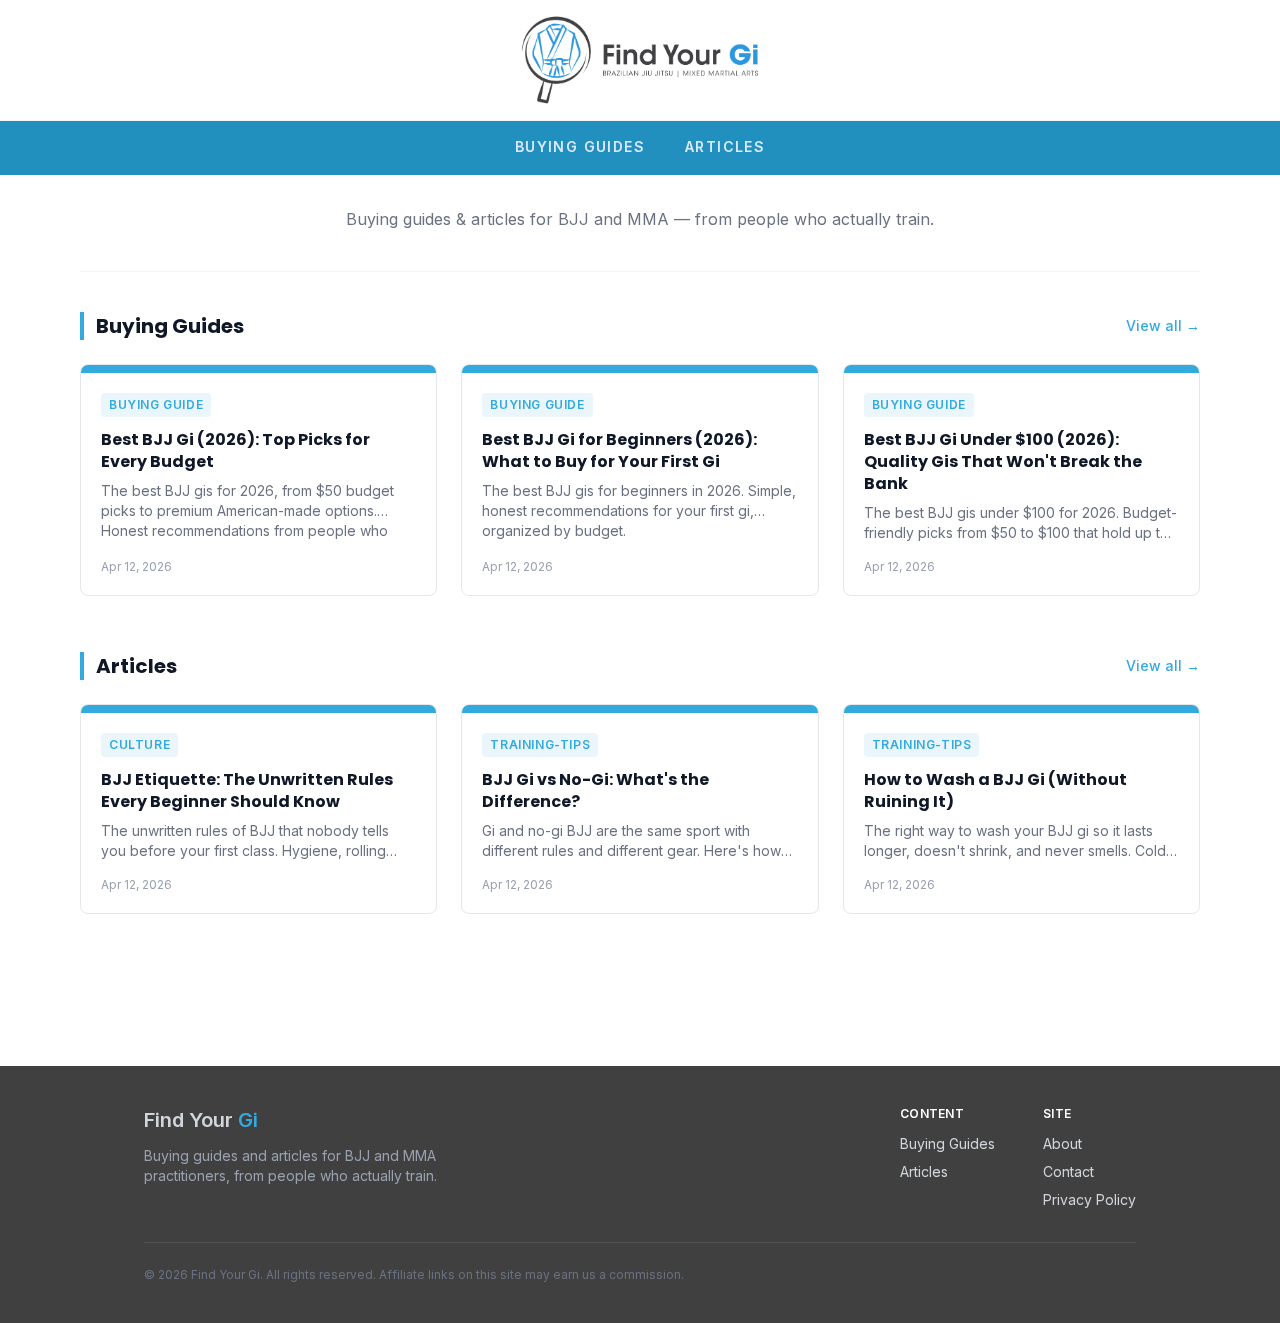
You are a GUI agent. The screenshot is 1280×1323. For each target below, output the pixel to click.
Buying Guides (580, 146)
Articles (725, 146)
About (1062, 1143)
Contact (1068, 1171)
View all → (1163, 325)
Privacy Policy (1089, 1199)
